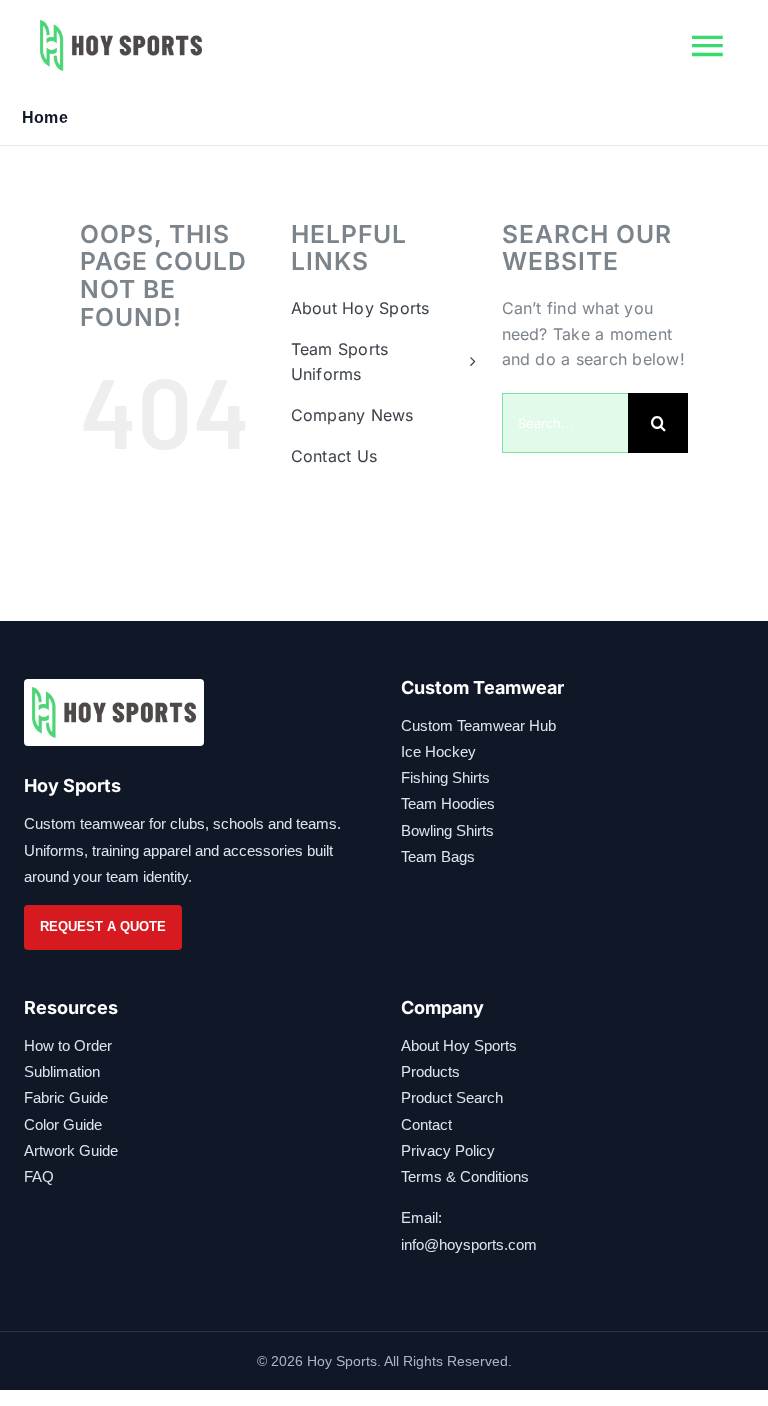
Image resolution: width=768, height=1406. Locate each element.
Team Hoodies (448, 803)
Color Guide (63, 1124)
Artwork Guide (71, 1150)
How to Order (68, 1045)
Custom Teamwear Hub (478, 725)
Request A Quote (103, 926)
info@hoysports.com (469, 1244)
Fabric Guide (66, 1097)
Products (430, 1071)
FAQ (39, 1176)
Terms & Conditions (465, 1176)
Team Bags (438, 856)
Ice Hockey (438, 751)
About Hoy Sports (459, 1045)
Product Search (452, 1097)
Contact (426, 1124)
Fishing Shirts (445, 777)
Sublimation (62, 1071)
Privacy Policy (448, 1150)
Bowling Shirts (447, 830)
